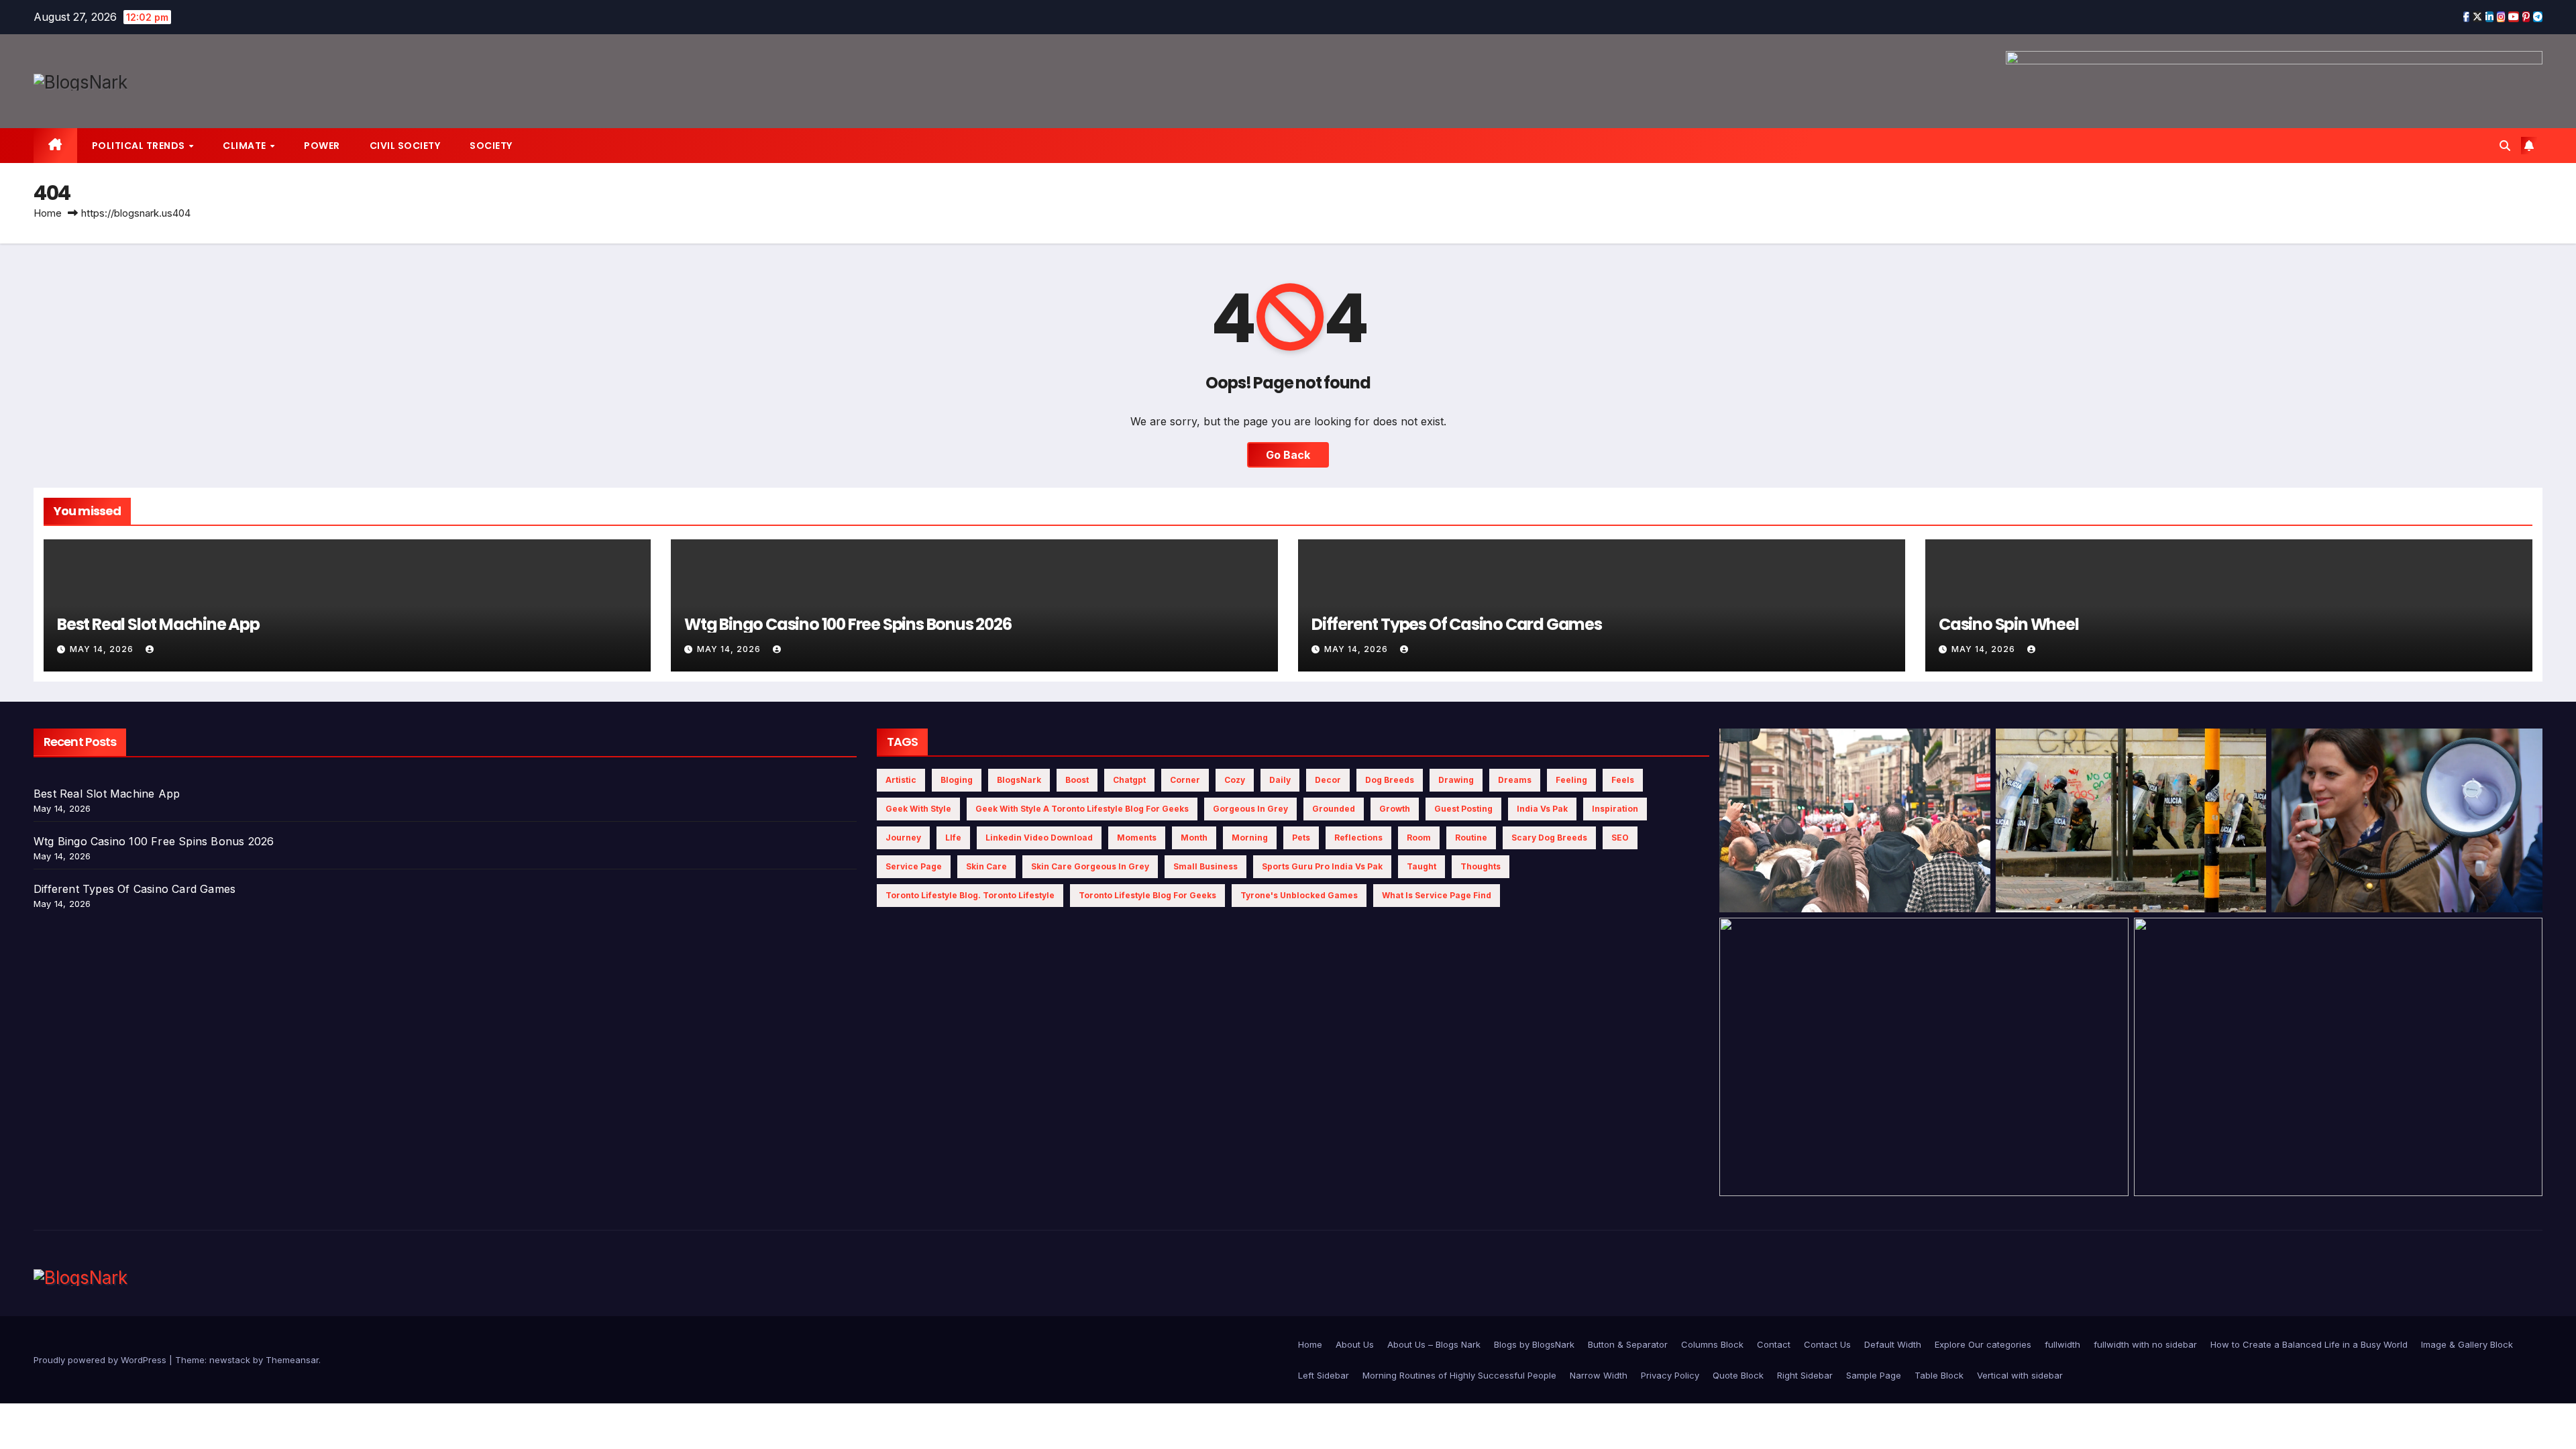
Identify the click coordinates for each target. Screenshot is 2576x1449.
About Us (1355, 1344)
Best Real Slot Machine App (158, 624)
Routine (1471, 838)
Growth (1395, 809)
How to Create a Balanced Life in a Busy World (2309, 1344)
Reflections (1358, 838)
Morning (1250, 838)
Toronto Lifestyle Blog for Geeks (1147, 895)
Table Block (1939, 1375)
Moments (1137, 838)
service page (914, 866)
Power (322, 146)
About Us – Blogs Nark (1434, 1344)
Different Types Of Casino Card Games (1457, 624)
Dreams (1515, 780)
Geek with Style (918, 809)
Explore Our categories (1983, 1344)
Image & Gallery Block (2467, 1344)
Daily (1280, 780)
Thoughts (1481, 866)
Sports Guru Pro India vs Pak (1322, 866)
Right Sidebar (1805, 1375)
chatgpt (1129, 780)
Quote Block (1738, 1375)
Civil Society (405, 146)
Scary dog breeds (1549, 838)
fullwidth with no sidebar (2145, 1344)
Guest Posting (1463, 809)
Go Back (1288, 455)
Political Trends (140, 146)
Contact (1774, 1344)
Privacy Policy (1670, 1375)
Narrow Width (1599, 1375)
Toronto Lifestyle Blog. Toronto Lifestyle (970, 895)
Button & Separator (1628, 1344)
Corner (1185, 780)
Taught (1421, 866)
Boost (1077, 780)
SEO (1620, 838)
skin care (986, 866)
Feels (1623, 780)
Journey (903, 838)
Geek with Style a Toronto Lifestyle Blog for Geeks (1082, 809)
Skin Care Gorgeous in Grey (1090, 866)
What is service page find (1437, 895)
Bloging (957, 780)
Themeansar (292, 1360)
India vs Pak (1542, 809)
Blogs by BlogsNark (1534, 1344)
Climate (246, 146)
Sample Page (1874, 1375)
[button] (2505, 146)
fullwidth (2062, 1344)
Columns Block (1712, 1344)
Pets (1301, 838)
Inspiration (1615, 809)
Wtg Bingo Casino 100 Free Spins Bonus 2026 (848, 624)
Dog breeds (1390, 780)
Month (1194, 838)
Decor (1328, 780)
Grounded (1334, 809)
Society (491, 146)
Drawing (1456, 780)
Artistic (901, 780)
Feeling (1571, 780)
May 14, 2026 (103, 649)
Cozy (1235, 780)
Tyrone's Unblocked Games (1299, 895)
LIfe (953, 838)
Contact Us (1827, 1344)
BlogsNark (1019, 780)
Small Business (1205, 866)
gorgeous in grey (1250, 809)
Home (48, 213)
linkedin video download (1039, 838)
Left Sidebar (1324, 1375)
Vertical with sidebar (2020, 1375)
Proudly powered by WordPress (101, 1360)
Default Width (1893, 1344)
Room (1419, 838)
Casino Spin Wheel (2009, 624)
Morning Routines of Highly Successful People (1459, 1375)
